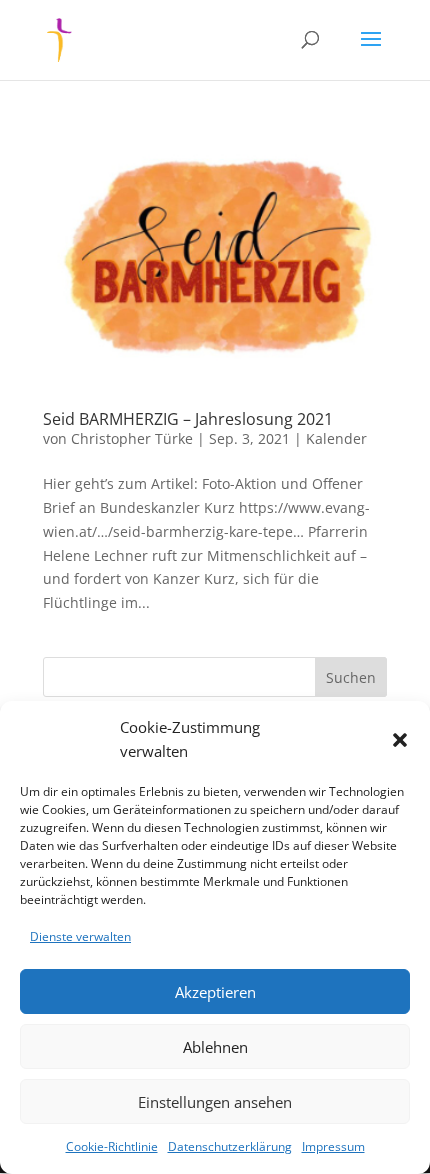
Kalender (336, 438)
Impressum (333, 1146)
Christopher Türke (132, 438)
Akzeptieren (215, 992)
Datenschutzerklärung (230, 1146)
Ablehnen (215, 1047)
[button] (400, 740)
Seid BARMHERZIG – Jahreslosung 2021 (188, 419)
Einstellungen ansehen (215, 1102)
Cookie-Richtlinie (112, 1146)
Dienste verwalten (80, 936)
